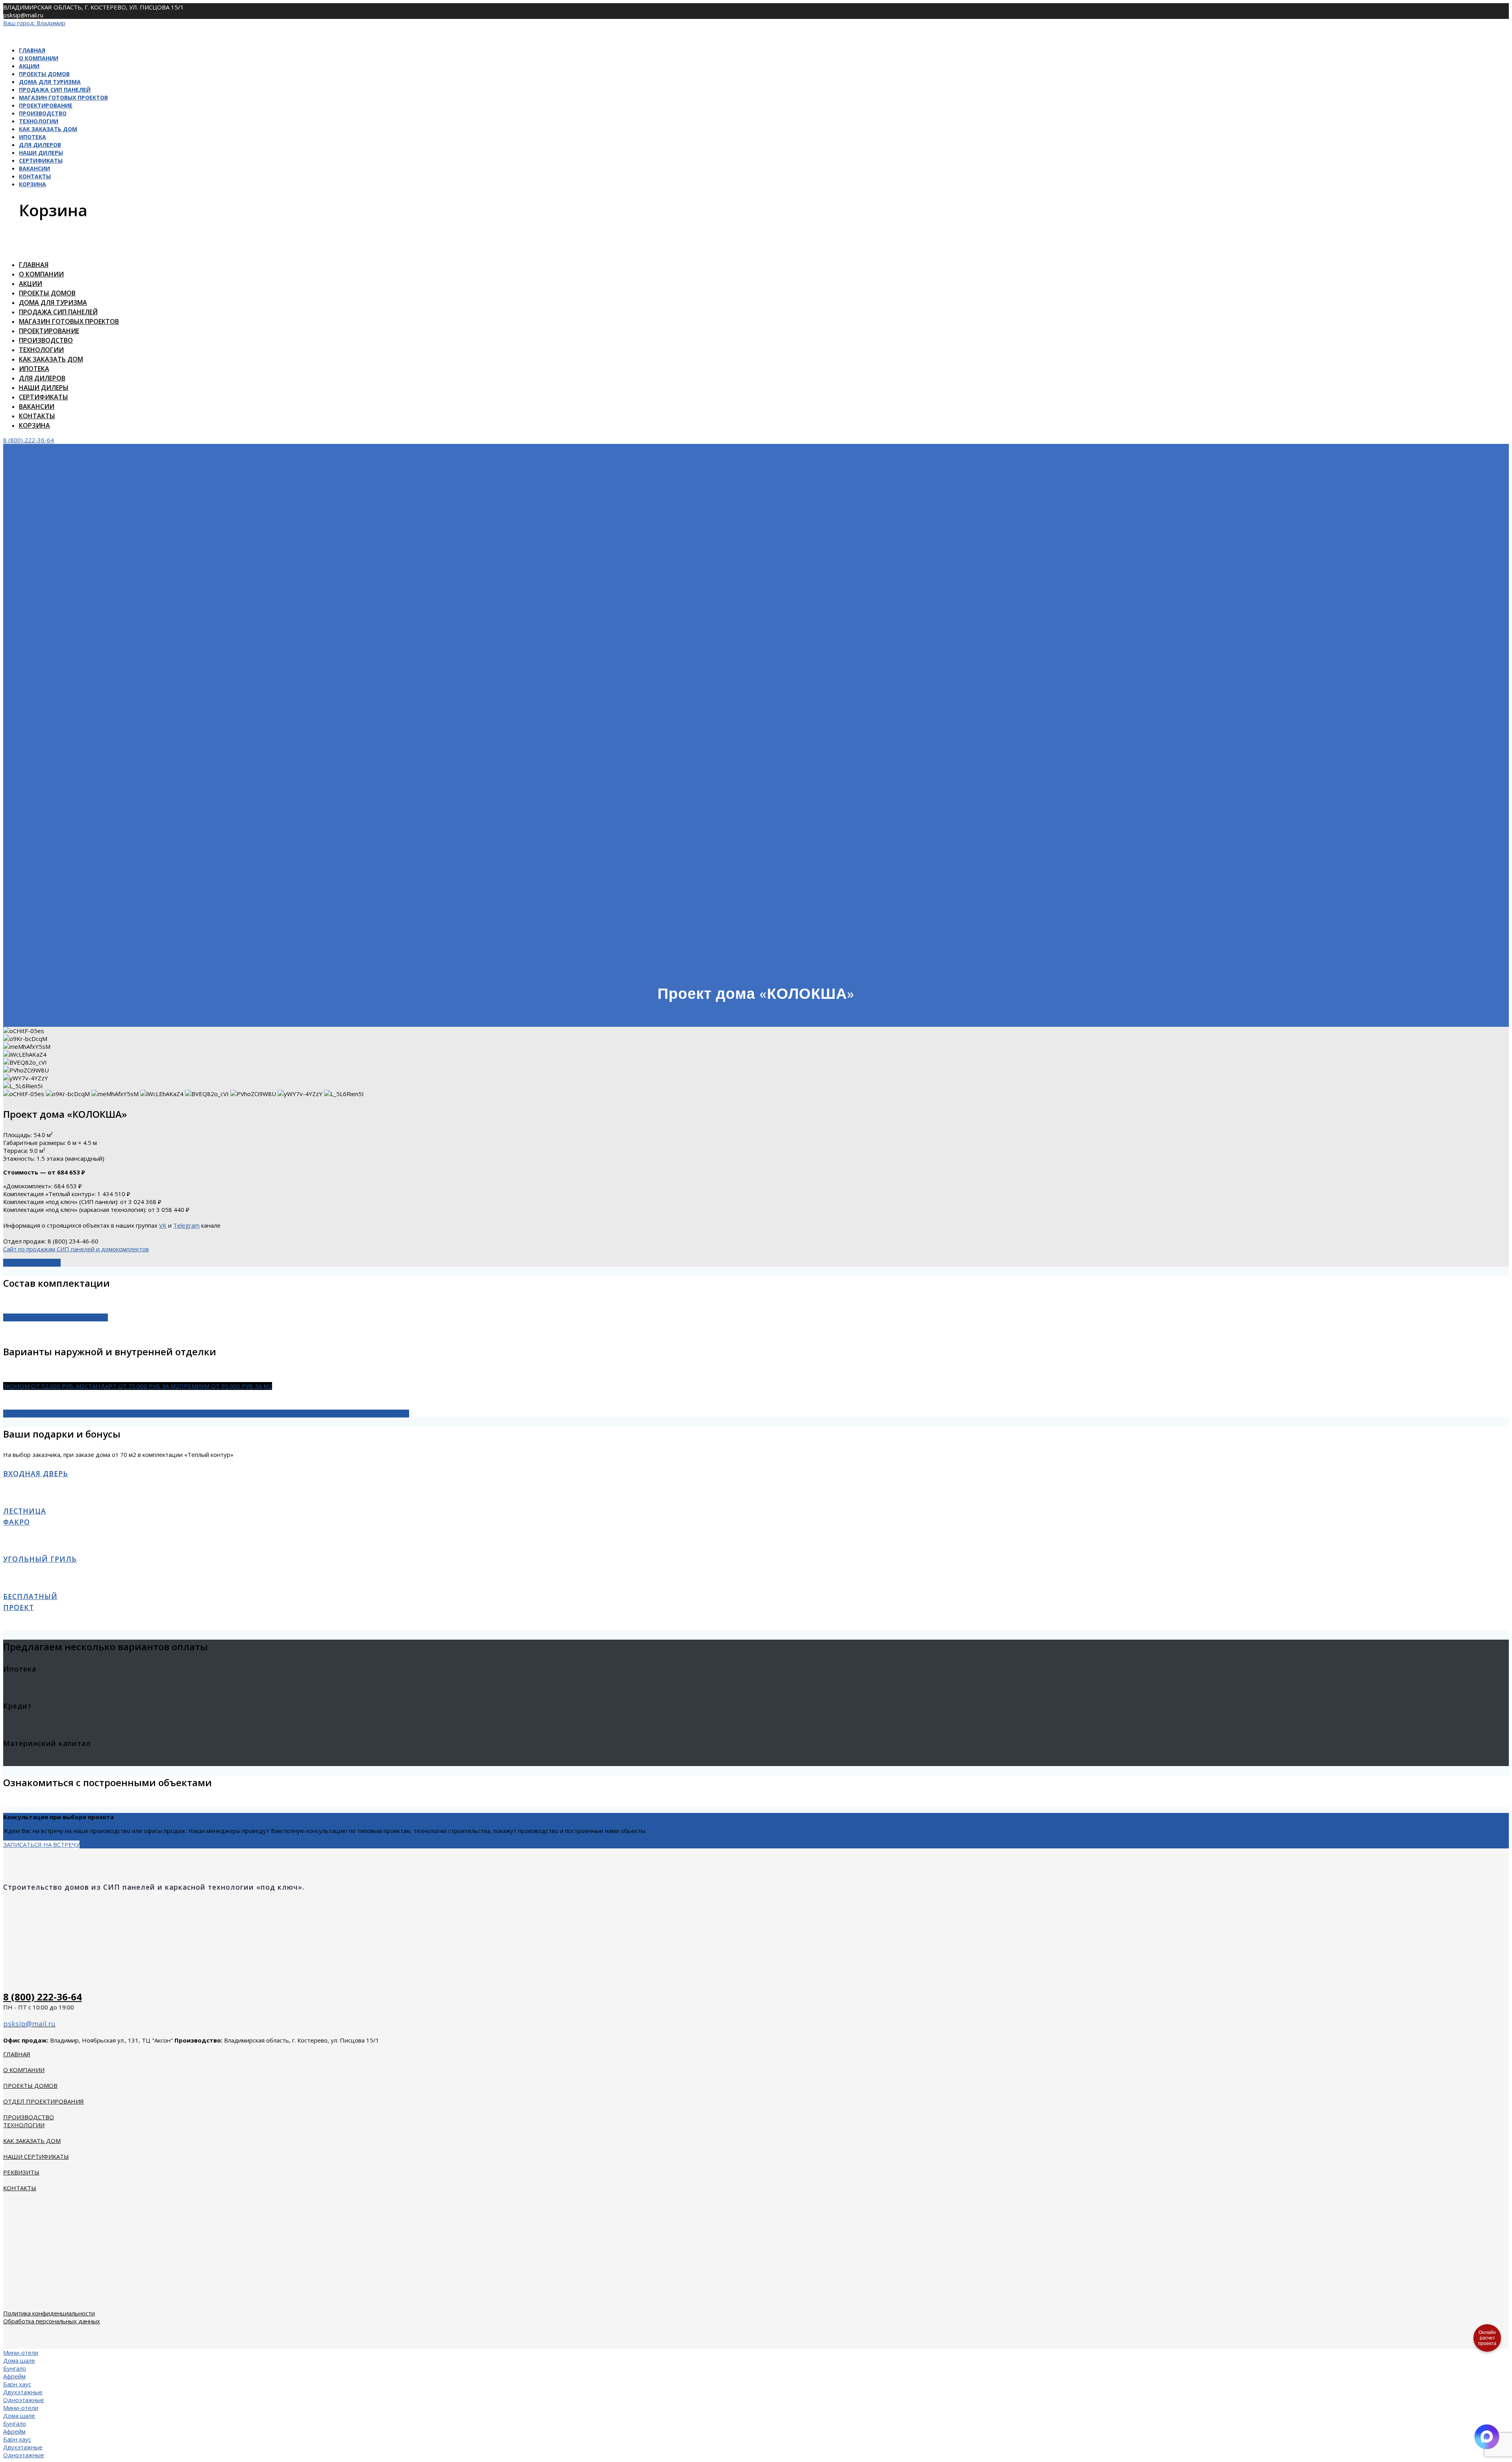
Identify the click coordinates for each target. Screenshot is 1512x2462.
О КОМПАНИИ (24, 2070)
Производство (43, 113)
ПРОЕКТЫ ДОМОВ (30, 2085)
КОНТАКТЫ (20, 2188)
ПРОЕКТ (19, 1607)
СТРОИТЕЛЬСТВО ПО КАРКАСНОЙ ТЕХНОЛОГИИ (222, 1414)
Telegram (186, 1225)
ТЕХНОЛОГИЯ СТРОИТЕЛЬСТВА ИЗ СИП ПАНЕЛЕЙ (77, 1414)
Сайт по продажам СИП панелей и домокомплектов (76, 1249)
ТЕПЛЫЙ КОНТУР (82, 1317)
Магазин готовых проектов (63, 97)
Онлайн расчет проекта (1487, 2338)
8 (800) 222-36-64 (29, 440)
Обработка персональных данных (52, 2321)
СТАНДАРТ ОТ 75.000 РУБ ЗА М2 (132, 1386)
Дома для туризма (50, 82)
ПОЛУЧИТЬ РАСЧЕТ (32, 1263)
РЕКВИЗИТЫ (21, 2172)
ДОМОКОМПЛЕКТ (30, 1317)
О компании (39, 58)
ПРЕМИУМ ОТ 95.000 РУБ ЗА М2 (226, 1386)
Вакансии (34, 168)
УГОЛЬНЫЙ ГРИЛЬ (40, 1559)
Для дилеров (40, 145)
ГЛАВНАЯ (17, 2054)
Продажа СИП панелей (55, 90)
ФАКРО (17, 1522)
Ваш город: (34, 23)
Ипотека (32, 137)
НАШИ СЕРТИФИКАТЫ (36, 2156)
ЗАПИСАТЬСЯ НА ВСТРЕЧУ (41, 1844)
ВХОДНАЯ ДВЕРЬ (36, 1473)
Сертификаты (41, 160)
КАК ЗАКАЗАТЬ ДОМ (32, 2141)
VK (163, 1225)
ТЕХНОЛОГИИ (24, 2125)
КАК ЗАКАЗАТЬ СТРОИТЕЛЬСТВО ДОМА (352, 1414)
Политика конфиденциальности (49, 2313)
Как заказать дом (48, 129)
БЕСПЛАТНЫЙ (30, 1596)
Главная (32, 50)
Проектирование (46, 105)
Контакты (35, 176)
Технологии (39, 121)
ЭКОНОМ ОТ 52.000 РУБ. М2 (44, 1386)
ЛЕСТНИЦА (25, 1511)
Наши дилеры (41, 153)
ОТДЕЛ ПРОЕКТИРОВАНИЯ (44, 2101)
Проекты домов (44, 74)
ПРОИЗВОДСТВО (29, 2117)
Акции (29, 66)
